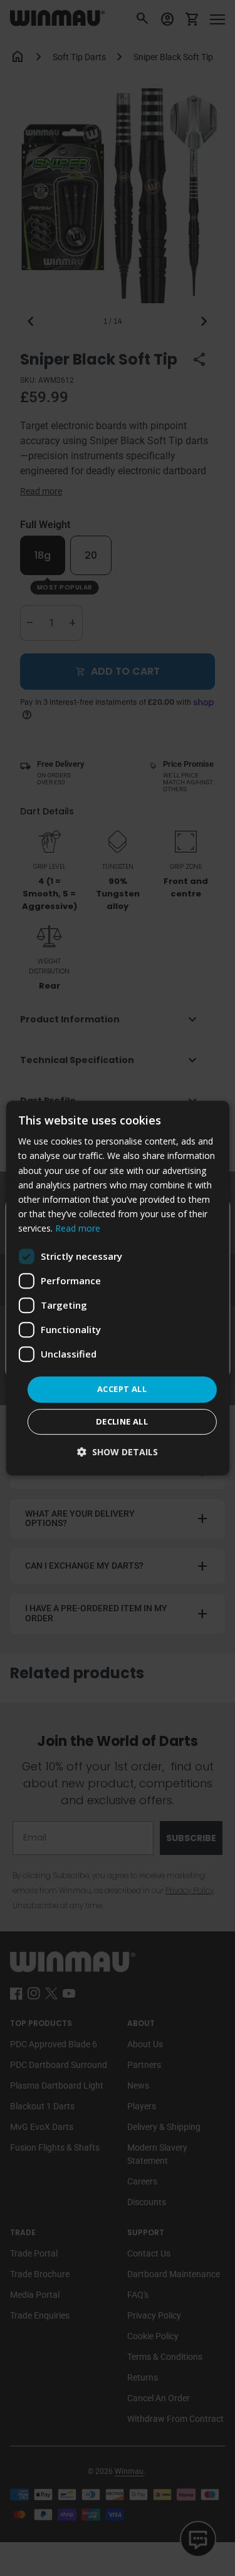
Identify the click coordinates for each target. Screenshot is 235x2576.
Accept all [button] (122, 1389)
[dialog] (117, 1288)
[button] (118, 1452)
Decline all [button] (122, 1421)
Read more (78, 1228)
